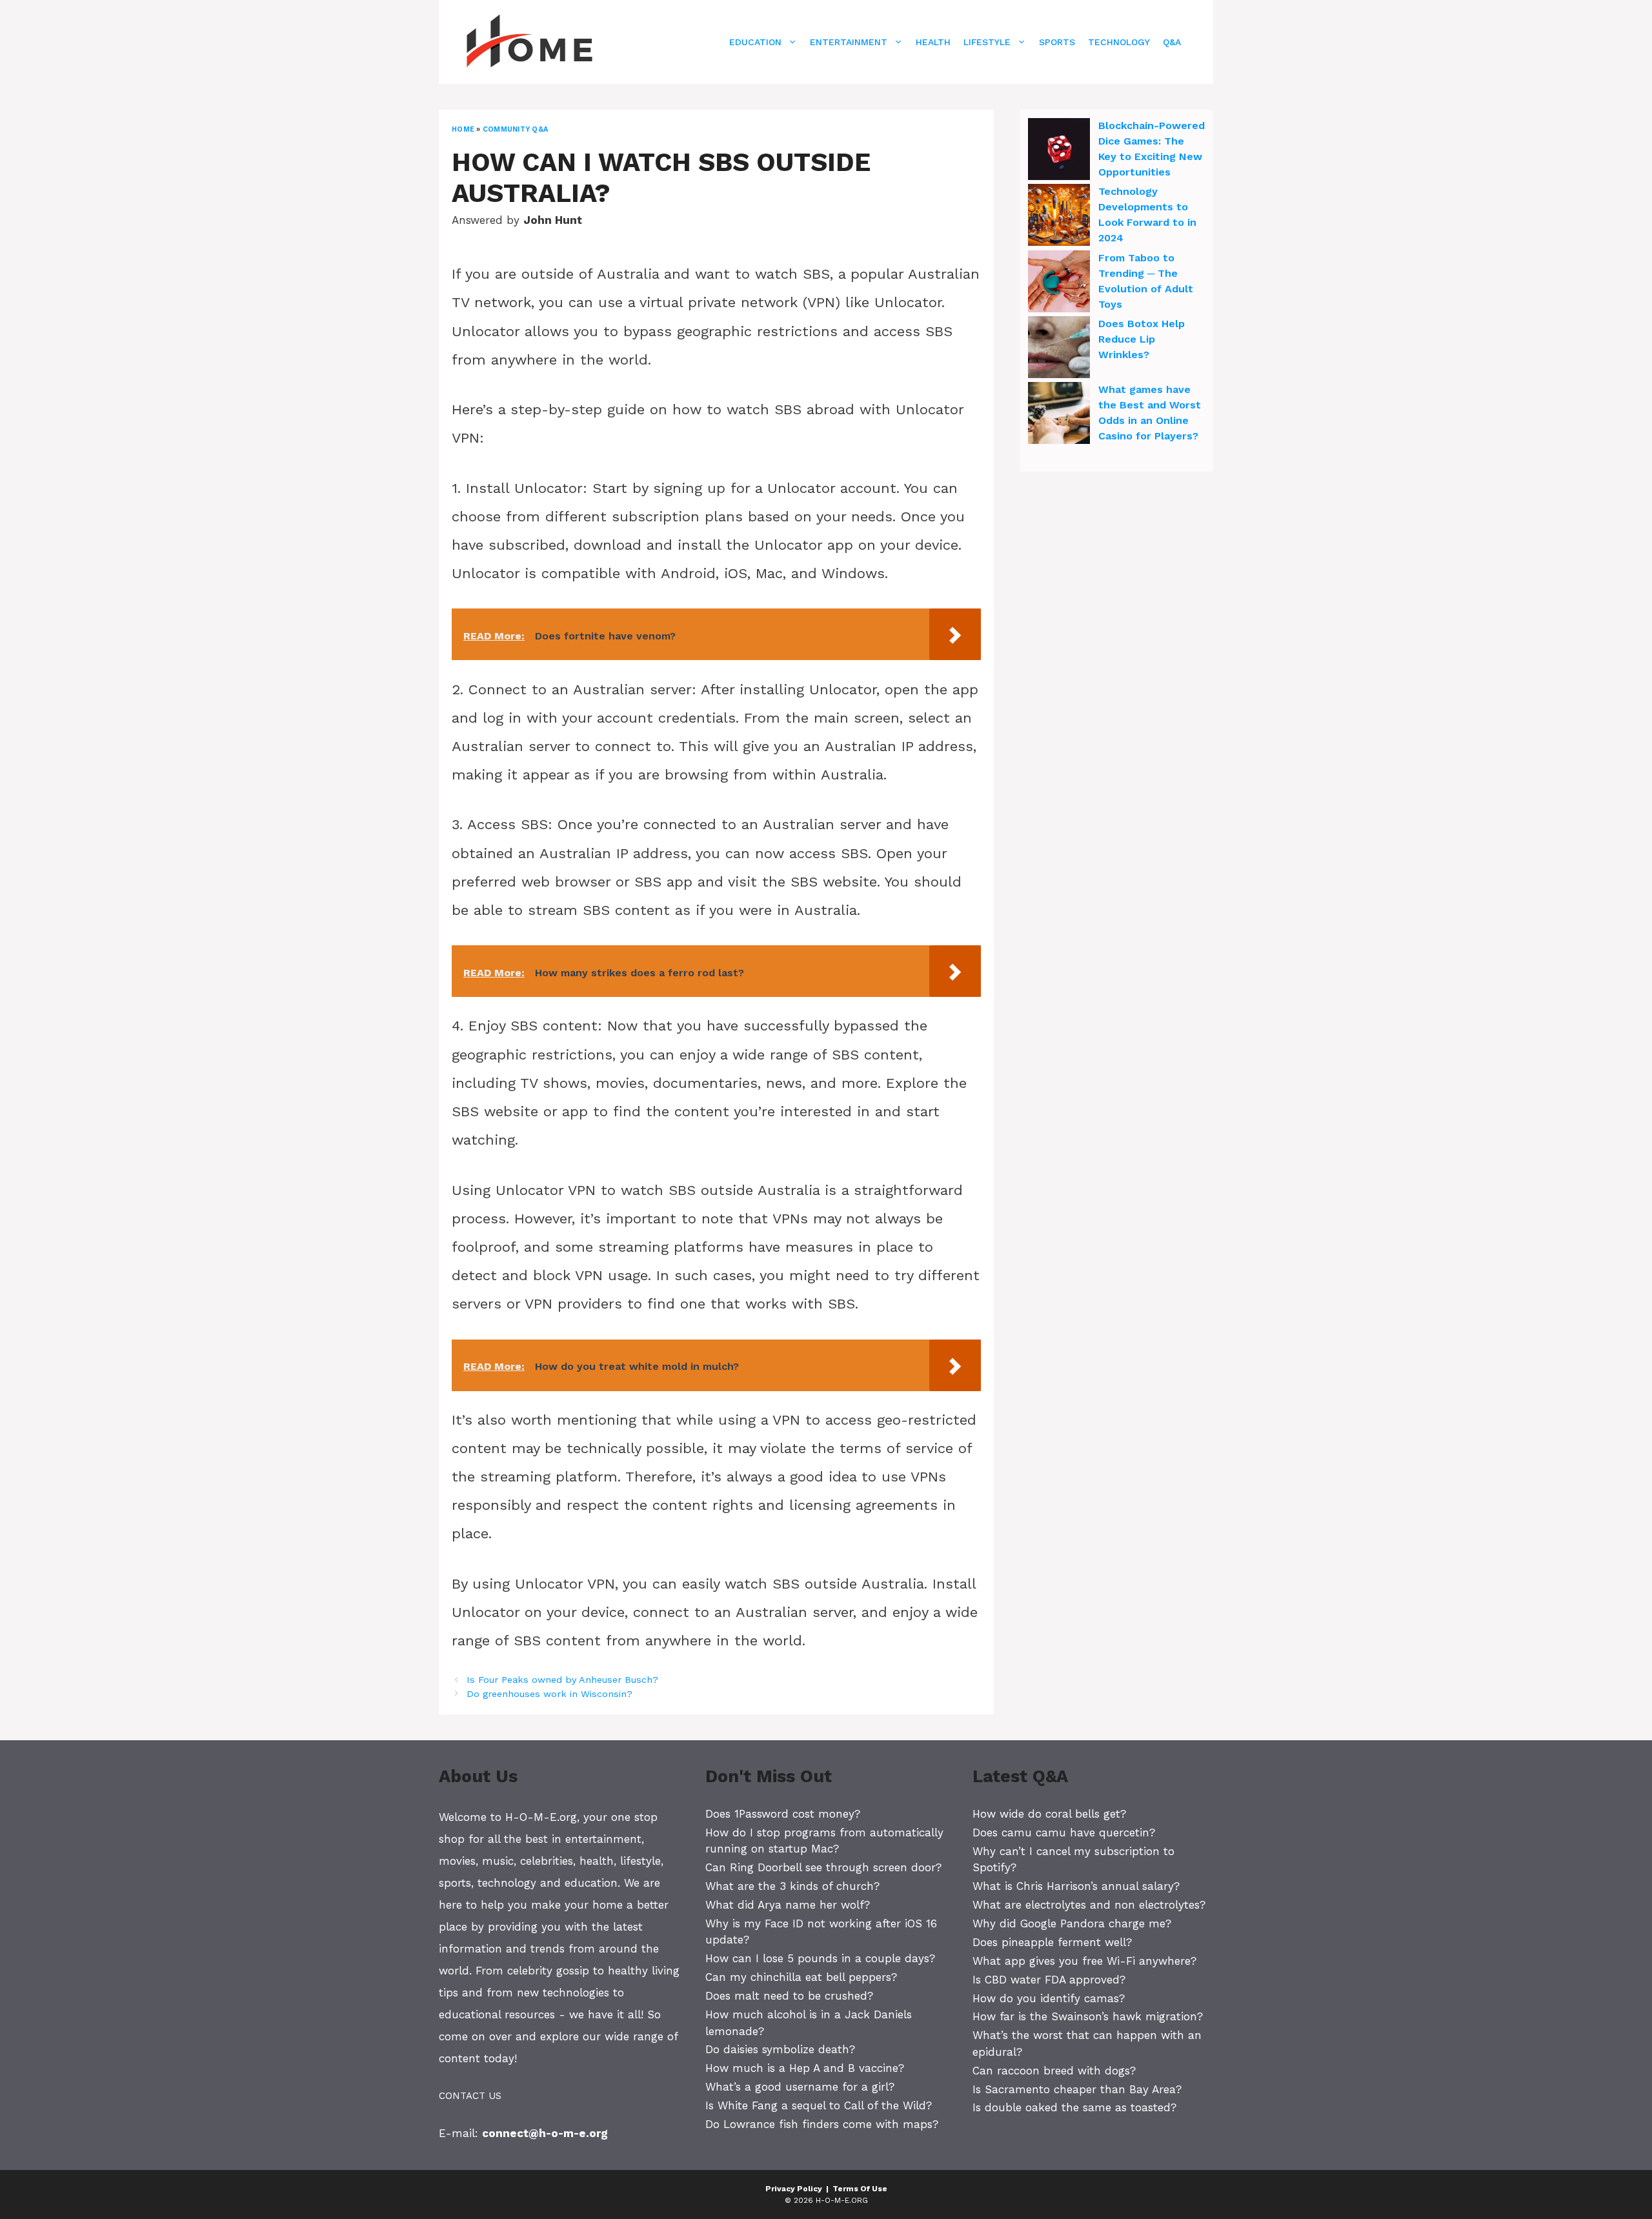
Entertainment (849, 42)
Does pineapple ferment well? (1052, 1942)
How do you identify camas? (1049, 1998)
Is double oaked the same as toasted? (1074, 2107)
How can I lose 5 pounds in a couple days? (820, 1958)
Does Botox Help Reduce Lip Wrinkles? (1142, 339)
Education (755, 42)
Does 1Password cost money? (783, 1814)
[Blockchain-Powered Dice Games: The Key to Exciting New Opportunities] (1059, 151)
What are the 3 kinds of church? (792, 1886)
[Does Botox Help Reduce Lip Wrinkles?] (1059, 349)
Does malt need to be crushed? (789, 1996)
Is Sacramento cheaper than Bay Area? (1077, 2089)
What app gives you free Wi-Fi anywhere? (1084, 1961)
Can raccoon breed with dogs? (1054, 2071)
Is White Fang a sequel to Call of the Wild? (819, 2105)
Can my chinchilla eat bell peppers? (801, 1977)
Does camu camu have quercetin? (1064, 1832)
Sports (1057, 42)
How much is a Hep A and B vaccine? (805, 2068)
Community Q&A (515, 129)
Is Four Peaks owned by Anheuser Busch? (562, 1680)
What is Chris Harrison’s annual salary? (1076, 1886)
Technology (1119, 42)
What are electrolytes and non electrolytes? (1089, 1905)
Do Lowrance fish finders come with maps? (822, 2124)
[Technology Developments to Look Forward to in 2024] (1059, 217)
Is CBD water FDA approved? (1049, 1980)
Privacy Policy (794, 2189)
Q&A (1172, 42)
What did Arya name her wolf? (788, 1905)
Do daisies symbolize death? (780, 2049)
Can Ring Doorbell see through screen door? (823, 1867)
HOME (463, 129)
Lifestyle (987, 42)
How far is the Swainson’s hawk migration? (1088, 2016)
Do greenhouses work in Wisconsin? (549, 1694)
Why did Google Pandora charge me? (1072, 1923)
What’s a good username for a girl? (800, 2087)
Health (933, 42)
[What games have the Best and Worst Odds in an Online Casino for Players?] (1059, 415)
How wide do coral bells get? (1049, 1814)
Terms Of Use (860, 2189)
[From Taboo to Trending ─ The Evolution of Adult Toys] (1059, 283)
